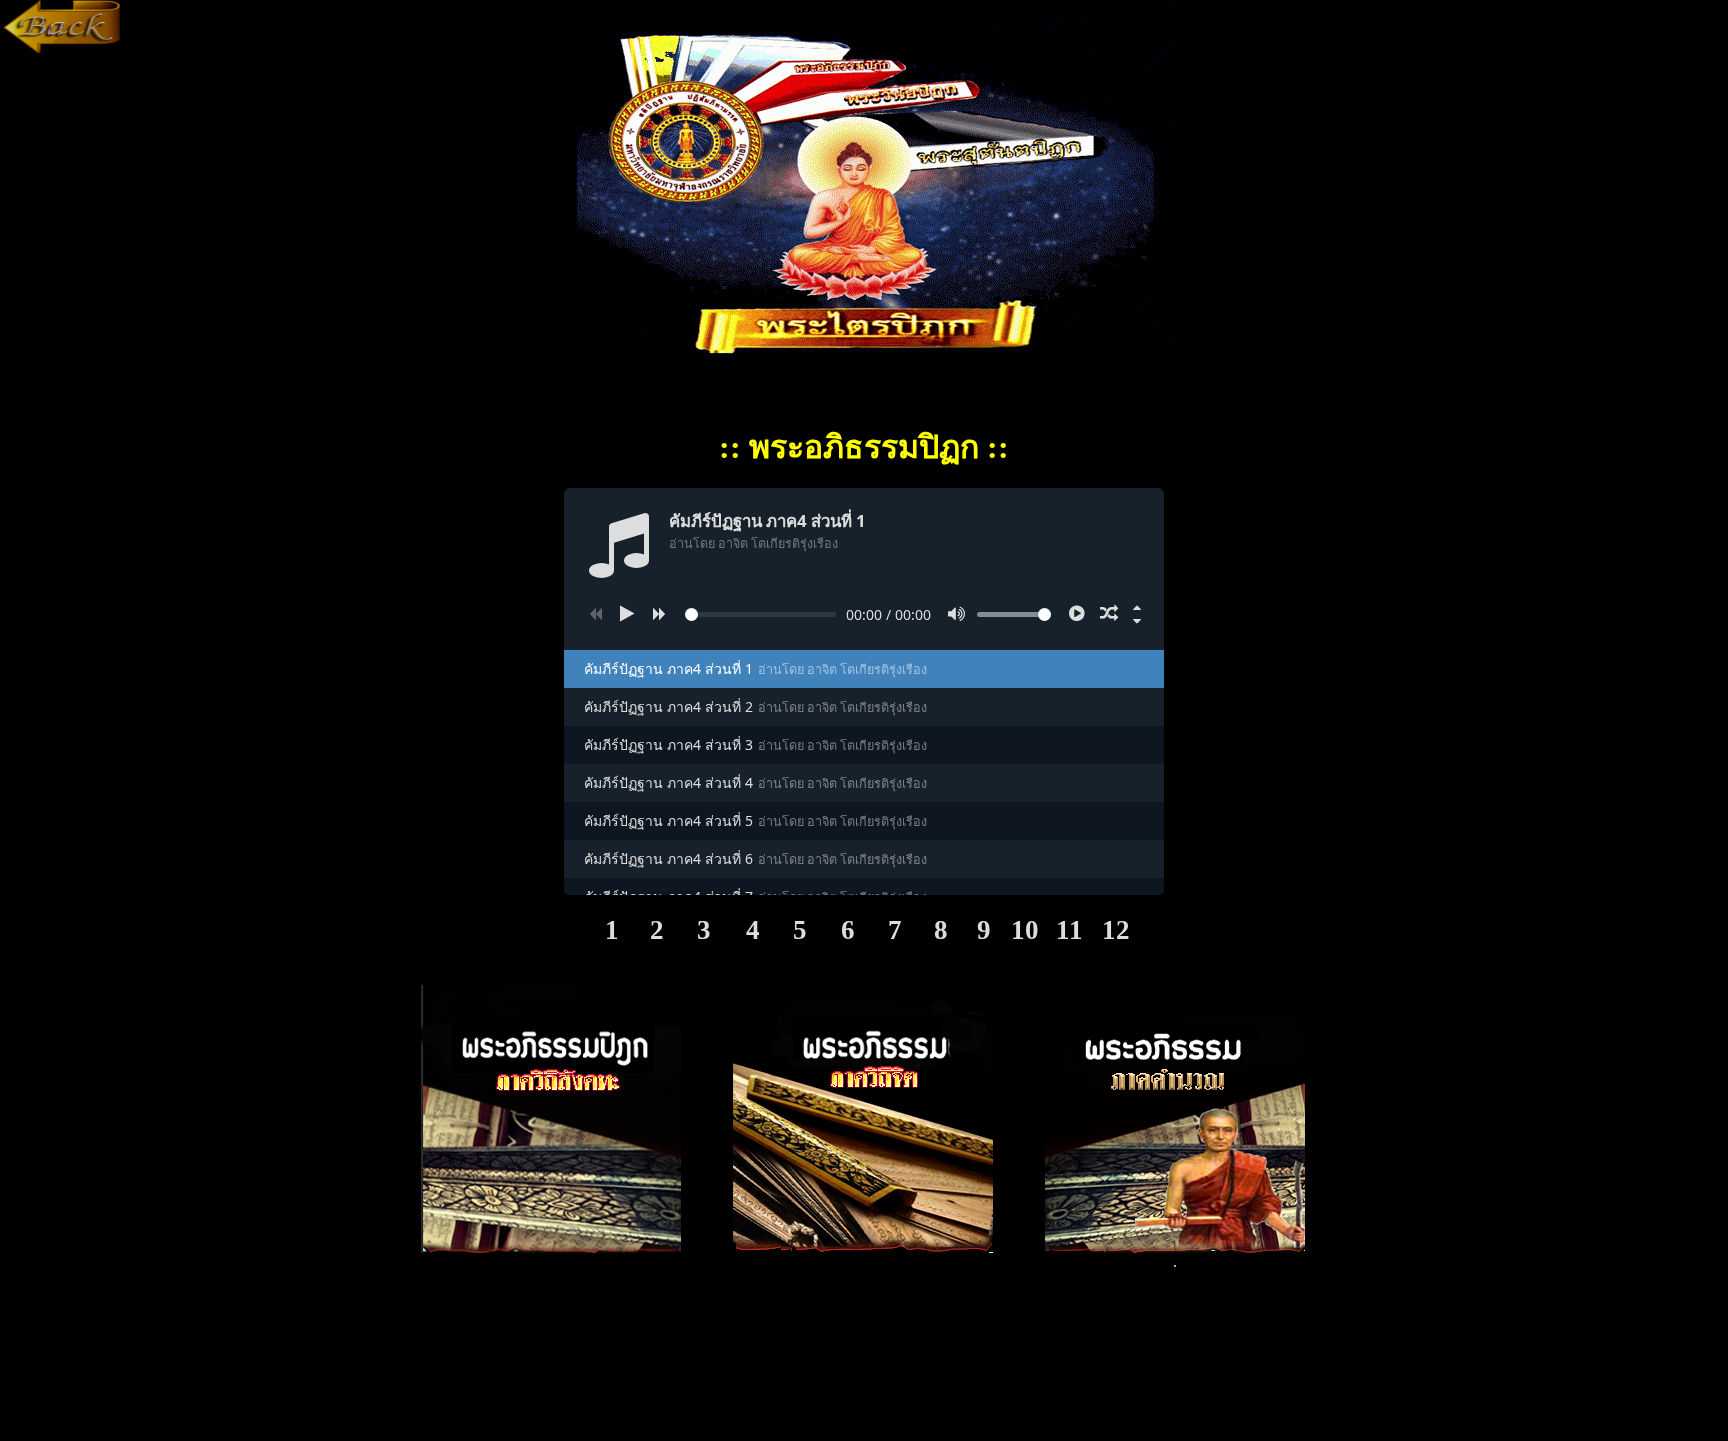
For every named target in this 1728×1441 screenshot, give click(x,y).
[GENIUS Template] (63, 48)
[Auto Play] (1077, 614)
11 (1069, 930)
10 (1025, 930)
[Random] (1109, 614)
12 (1116, 930)
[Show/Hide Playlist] (1137, 621)
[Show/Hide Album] (1137, 607)
